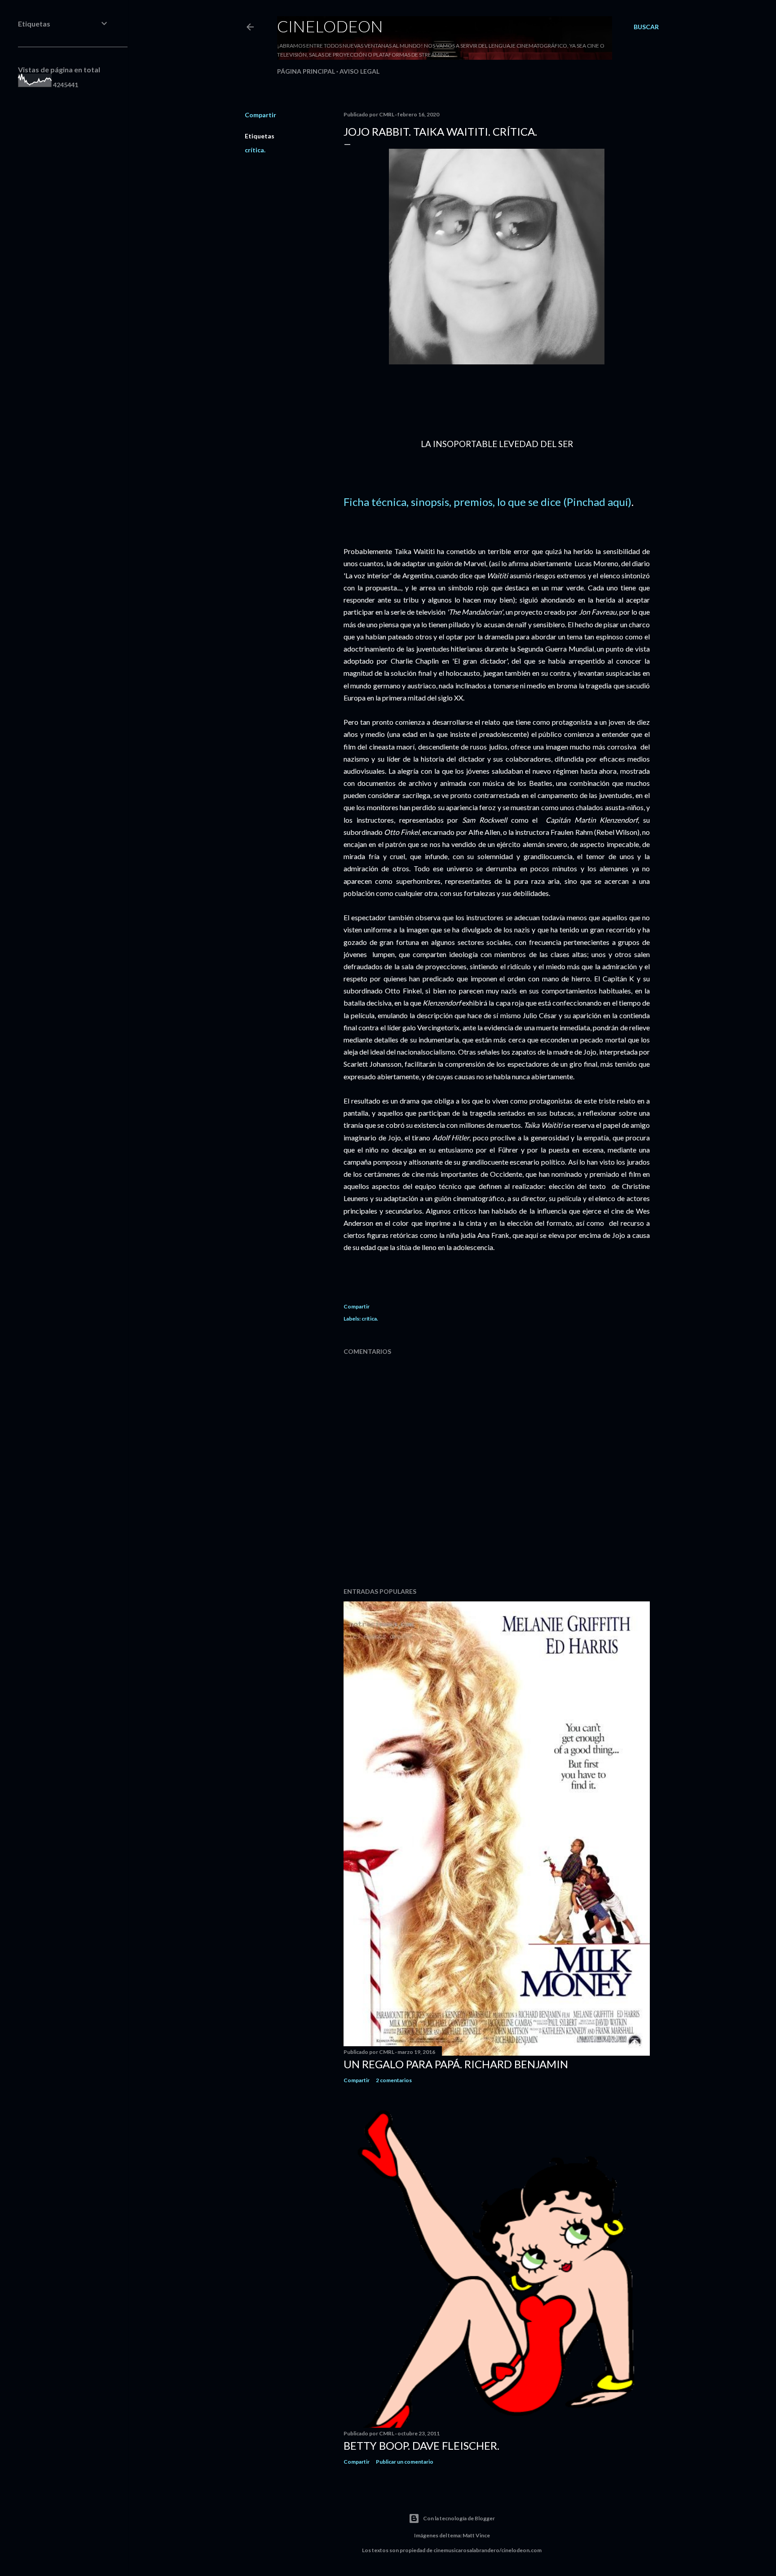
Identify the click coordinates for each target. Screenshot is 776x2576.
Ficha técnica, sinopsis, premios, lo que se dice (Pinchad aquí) (487, 502)
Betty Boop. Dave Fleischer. (421, 2445)
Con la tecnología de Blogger (459, 2518)
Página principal (306, 71)
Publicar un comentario (405, 2462)
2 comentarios (394, 2080)
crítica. (255, 150)
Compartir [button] (260, 115)
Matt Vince (476, 2535)
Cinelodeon (330, 26)
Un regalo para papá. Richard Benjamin (456, 2064)
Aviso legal (359, 71)
